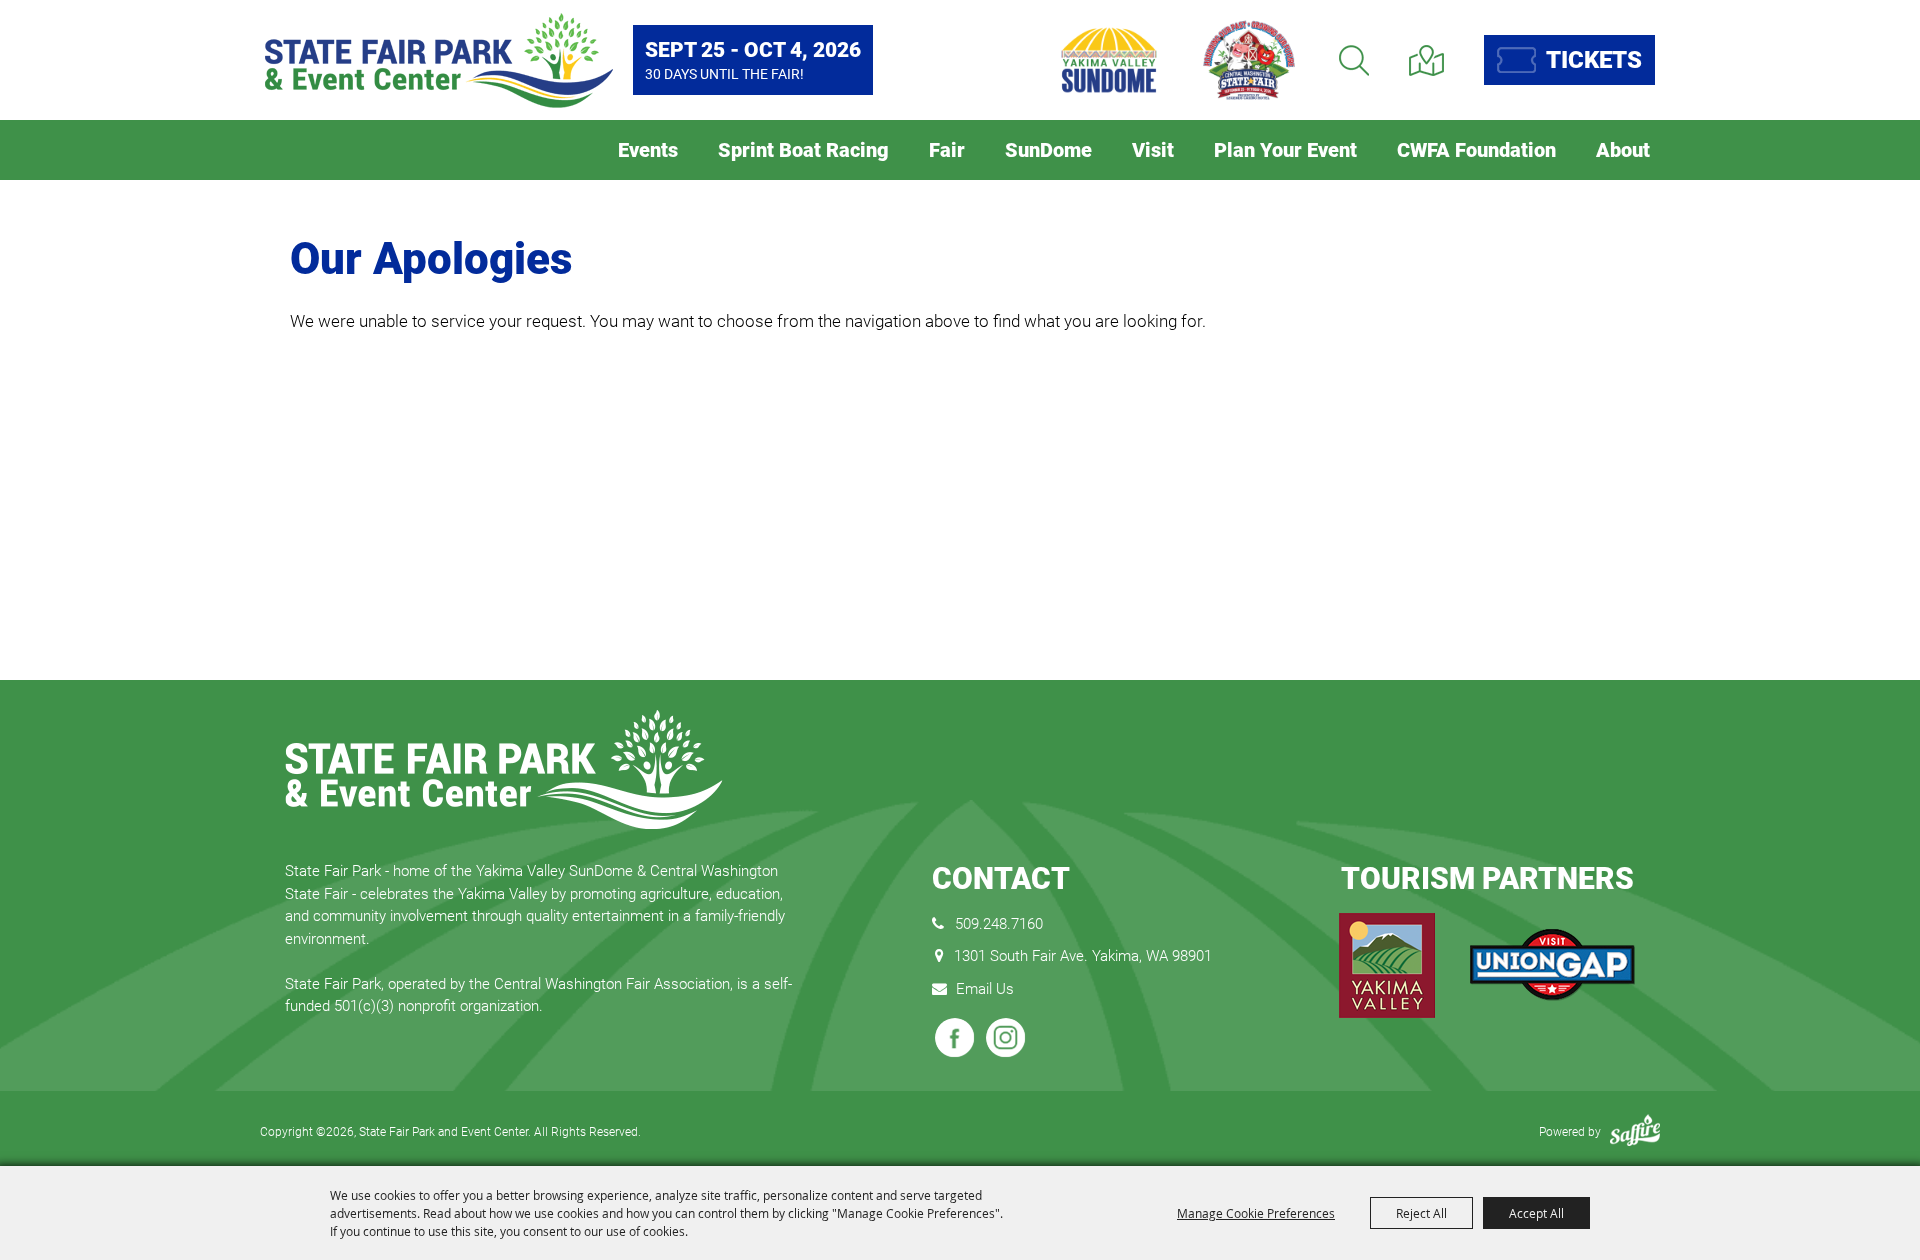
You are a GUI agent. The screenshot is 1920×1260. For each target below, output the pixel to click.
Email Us (985, 989)
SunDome (1048, 150)
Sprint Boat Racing (803, 150)
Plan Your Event (1285, 150)
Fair (947, 150)
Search (1354, 60)
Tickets (1594, 60)
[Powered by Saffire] (1635, 1132)
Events (648, 150)
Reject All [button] (1421, 1213)
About (1623, 150)
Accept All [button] (1536, 1213)
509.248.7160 (999, 924)
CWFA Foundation (1476, 150)
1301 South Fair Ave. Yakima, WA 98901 (1083, 956)
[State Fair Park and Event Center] (439, 60)
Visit (1153, 150)
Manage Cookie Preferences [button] (1256, 1213)
